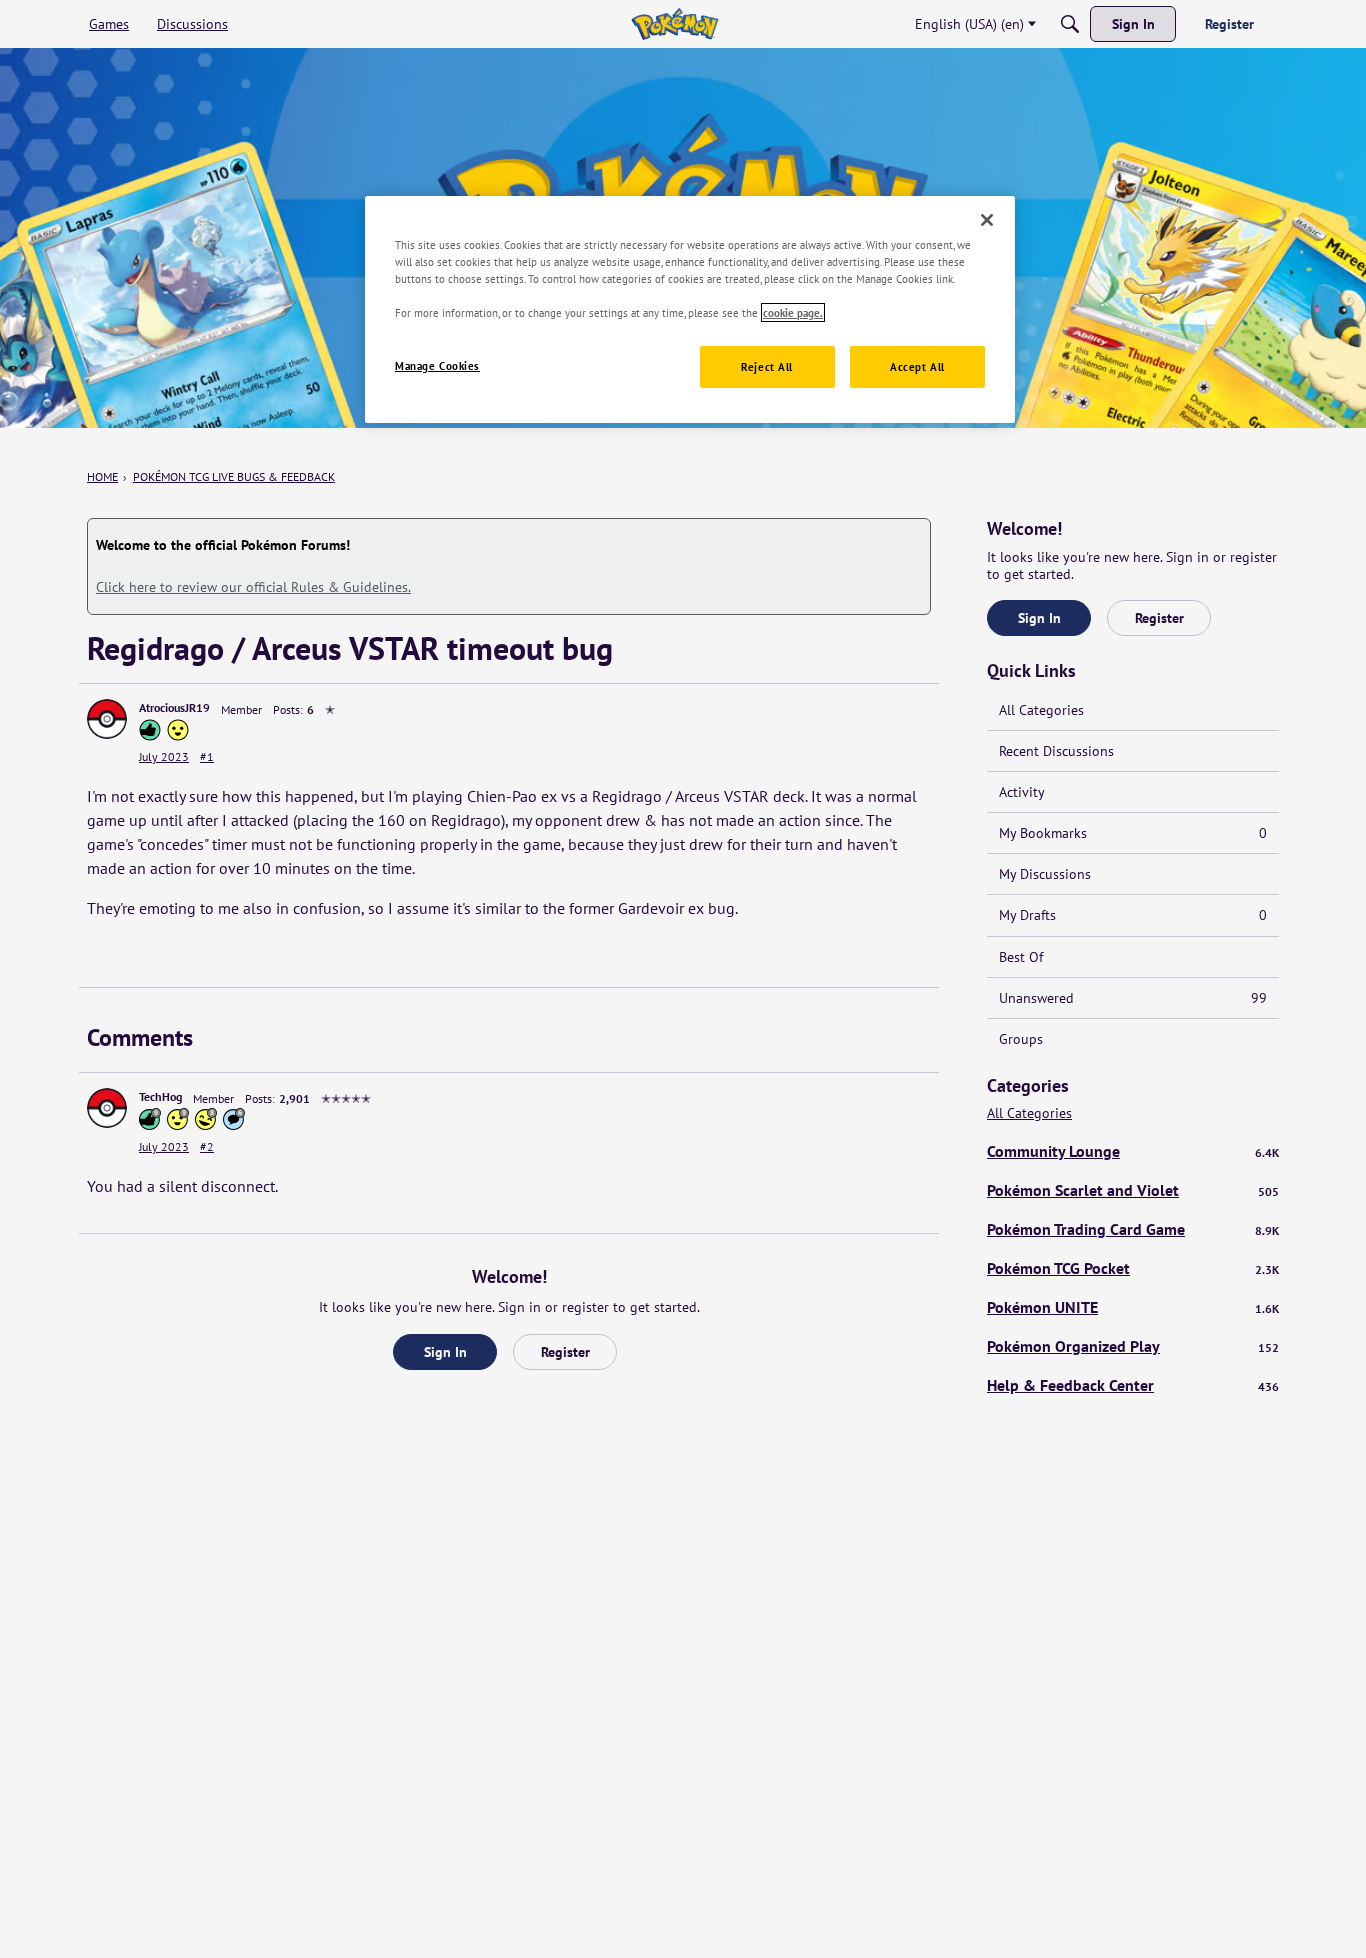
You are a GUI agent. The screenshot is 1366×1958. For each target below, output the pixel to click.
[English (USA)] (674, 24)
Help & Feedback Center (1133, 1385)
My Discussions (1045, 874)
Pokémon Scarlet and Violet (1133, 1190)
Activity (1022, 792)
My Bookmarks (1133, 833)
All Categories (1041, 710)
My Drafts (1133, 915)
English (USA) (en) (969, 24)
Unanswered (1133, 998)
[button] (107, 719)
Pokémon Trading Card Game (1133, 1229)
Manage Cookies (437, 365)
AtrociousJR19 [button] (174, 707)
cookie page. (793, 312)
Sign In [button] (445, 1352)
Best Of (1021, 957)
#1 (207, 756)
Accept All (917, 366)
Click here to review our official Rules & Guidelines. (253, 587)
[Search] (1070, 24)
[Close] (987, 220)
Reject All (767, 366)
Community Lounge (1133, 1151)
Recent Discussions (1056, 751)
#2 (207, 1146)
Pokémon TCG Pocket (1133, 1268)
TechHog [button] (160, 1096)
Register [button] (565, 1352)
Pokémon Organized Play (1133, 1346)
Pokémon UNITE (1133, 1307)
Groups (1021, 1039)
